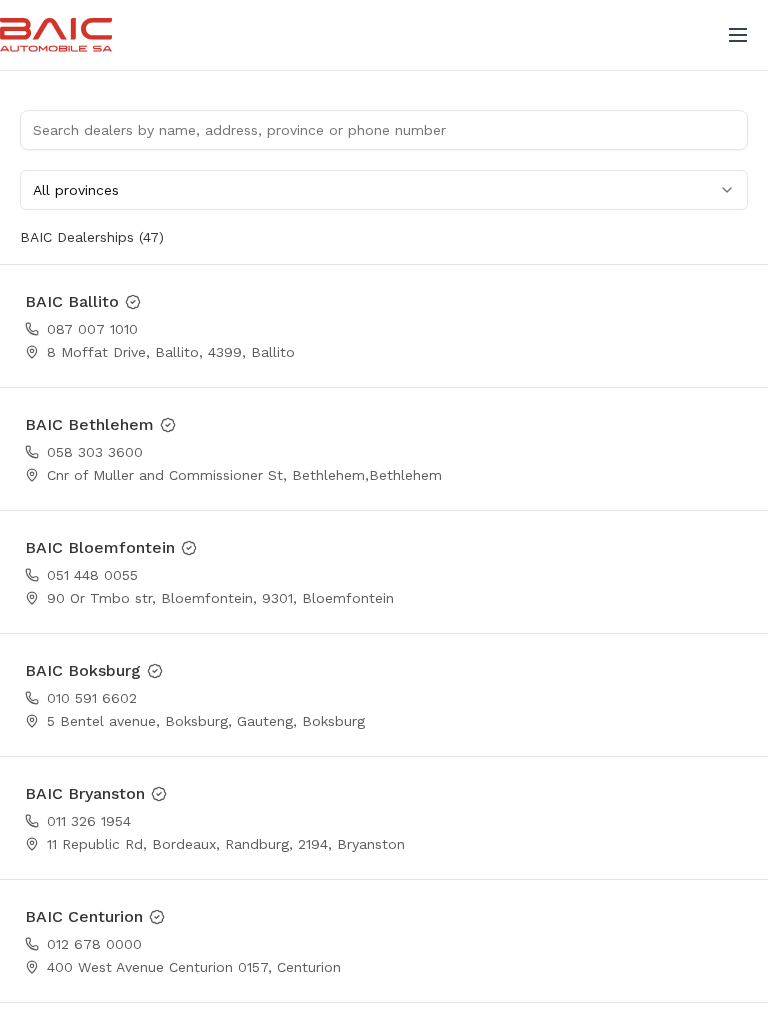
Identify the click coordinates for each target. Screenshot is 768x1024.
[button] (738, 35)
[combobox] (384, 190)
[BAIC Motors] (56, 35)
